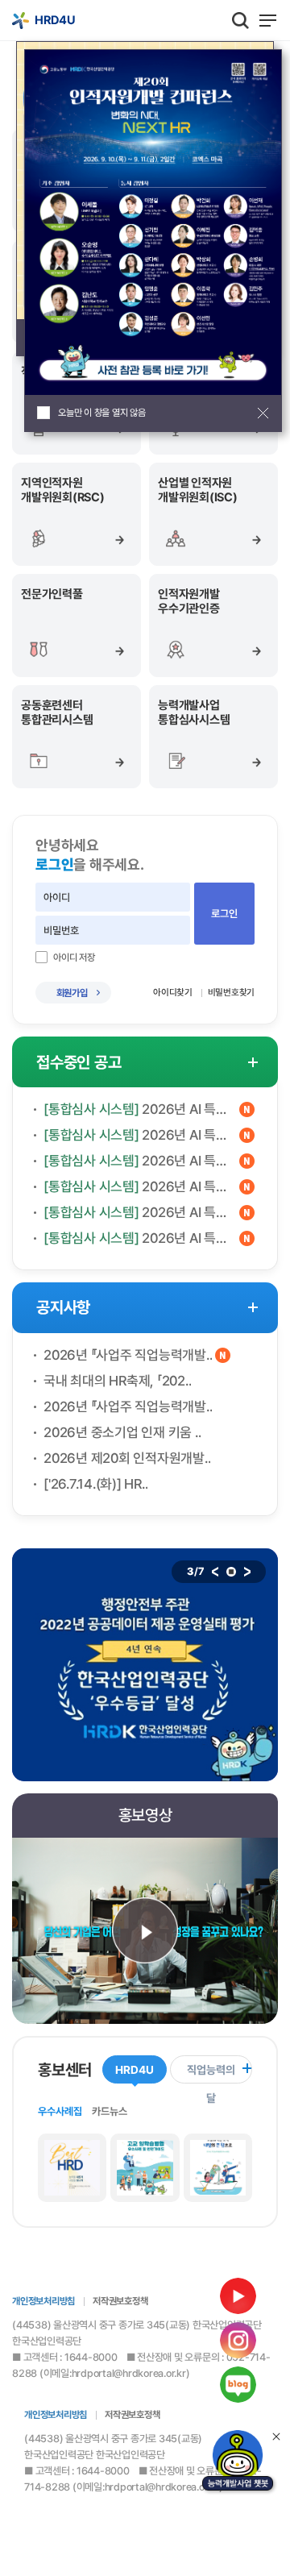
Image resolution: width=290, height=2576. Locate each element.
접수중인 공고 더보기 (253, 1062)
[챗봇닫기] (276, 2437)
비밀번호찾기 (232, 992)
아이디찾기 (173, 992)
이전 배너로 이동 (215, 1572)
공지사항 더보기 (253, 1308)
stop (231, 1572)
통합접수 (37, 2234)
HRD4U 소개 (52, 2567)
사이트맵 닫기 (266, 1636)
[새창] (238, 2463)
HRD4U (50, 1694)
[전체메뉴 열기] (267, 20)
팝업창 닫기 (263, 413)
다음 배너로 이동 (247, 1572)
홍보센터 (37, 2393)
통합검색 (240, 20)
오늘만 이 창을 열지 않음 (102, 413)
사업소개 (37, 1834)
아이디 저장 (74, 958)
